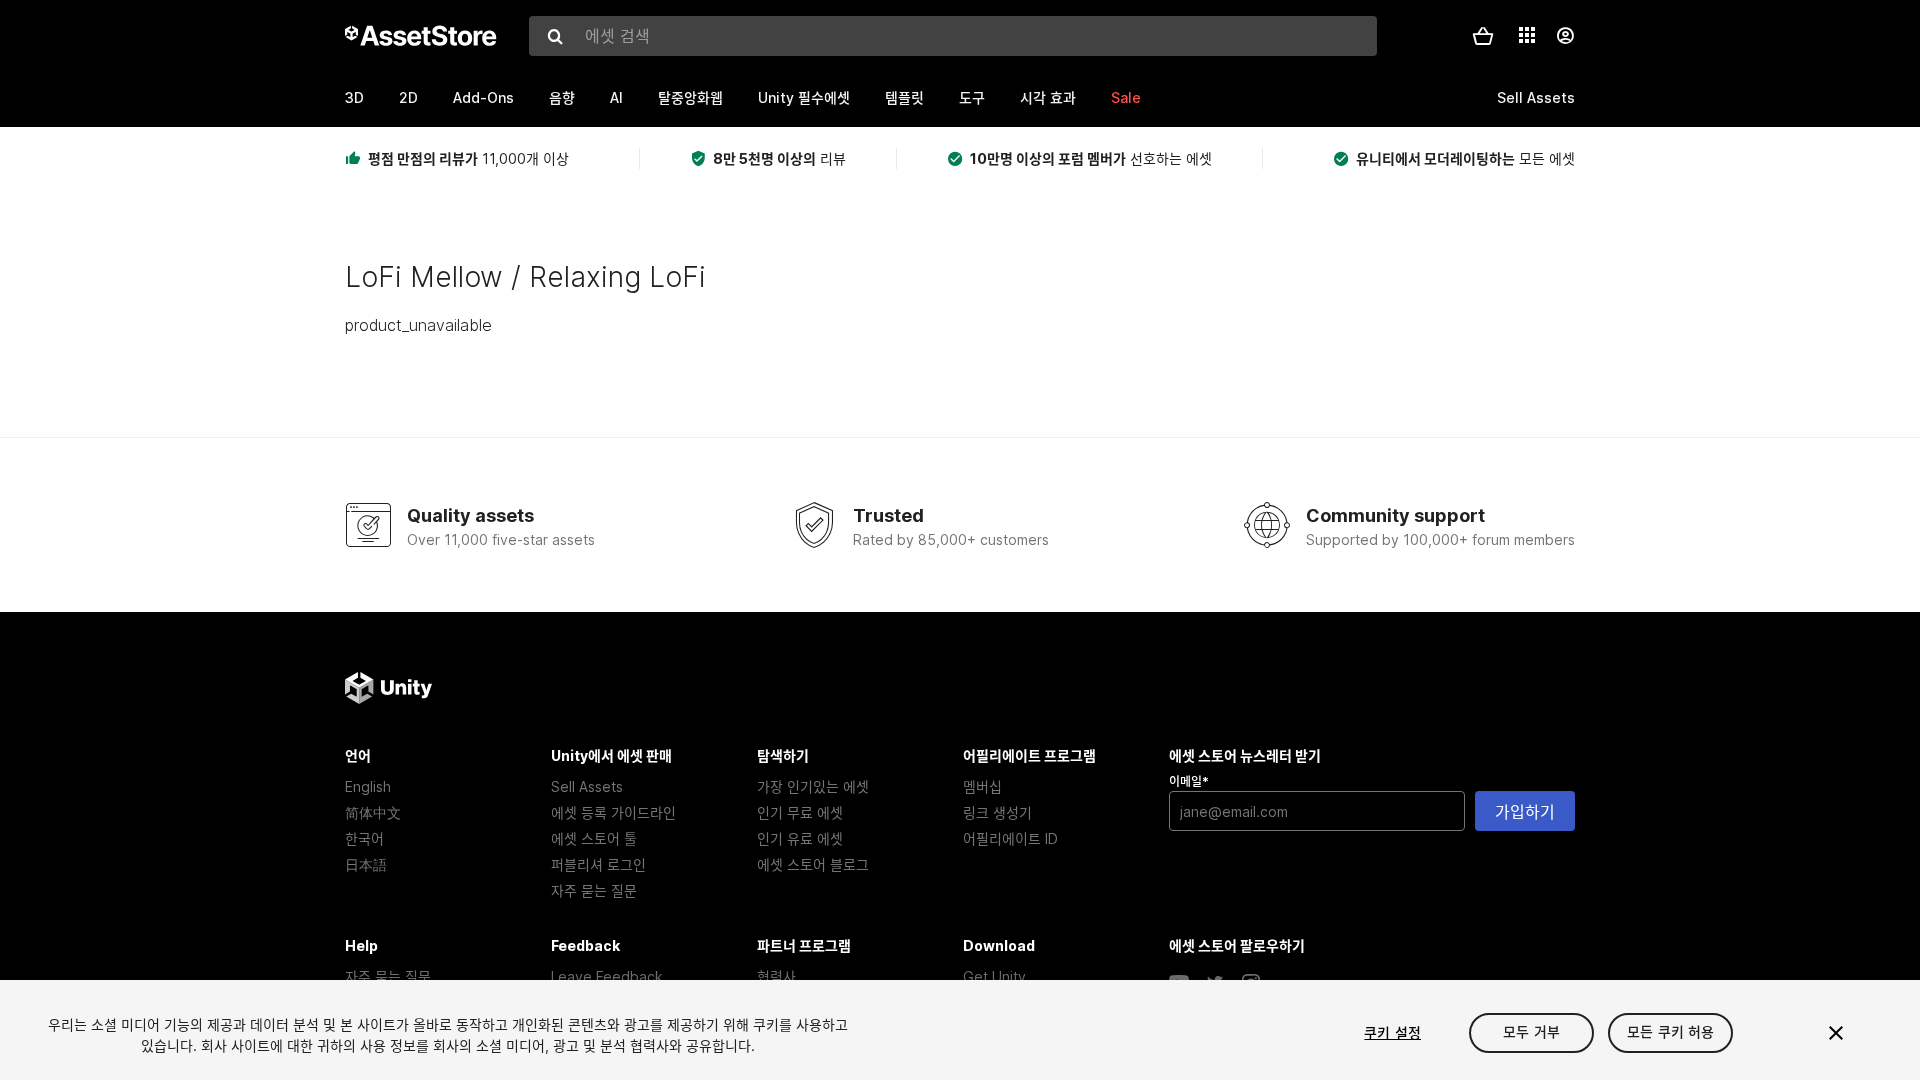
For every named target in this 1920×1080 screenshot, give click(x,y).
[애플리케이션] (1527, 35)
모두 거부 (1531, 1032)
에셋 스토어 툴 (594, 838)
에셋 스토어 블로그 (813, 864)
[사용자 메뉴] (1565, 36)
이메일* (1189, 781)
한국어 (364, 838)
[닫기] (1836, 1033)
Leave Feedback (607, 976)
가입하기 (1525, 812)
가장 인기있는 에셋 (813, 786)
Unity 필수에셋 (804, 97)
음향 (562, 97)
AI (616, 97)
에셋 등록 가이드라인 (613, 812)
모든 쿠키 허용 (1670, 1032)
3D (354, 97)
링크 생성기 (997, 812)
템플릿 (904, 97)
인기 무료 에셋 (800, 812)
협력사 (776, 976)
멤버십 (982, 786)
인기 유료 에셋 (800, 838)
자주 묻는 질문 (594, 890)
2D (408, 97)
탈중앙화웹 (690, 97)
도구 (972, 97)
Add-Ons (483, 97)
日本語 (366, 864)
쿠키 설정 (1392, 1032)
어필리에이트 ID (1010, 838)
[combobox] (953, 36)
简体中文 (373, 812)
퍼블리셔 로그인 (598, 864)
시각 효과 (1048, 97)
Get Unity (994, 976)
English (368, 786)
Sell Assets (587, 786)
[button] (1483, 36)
